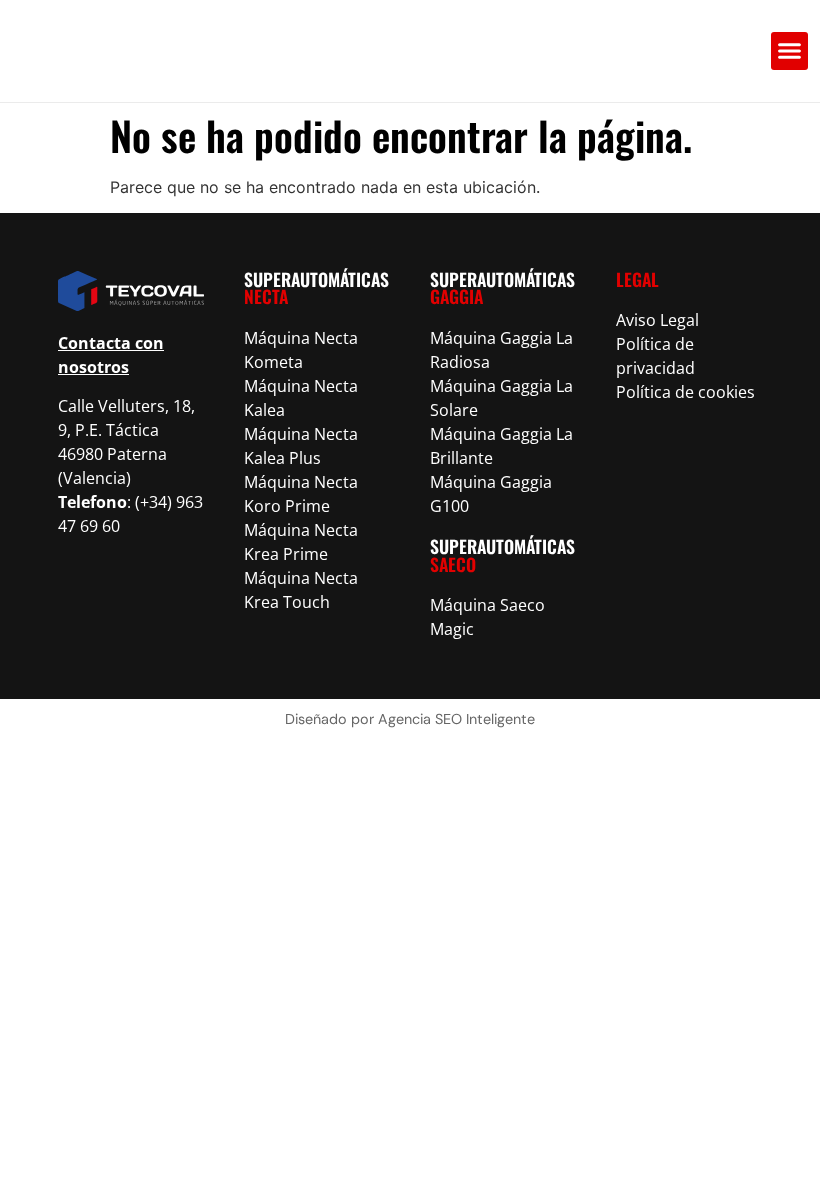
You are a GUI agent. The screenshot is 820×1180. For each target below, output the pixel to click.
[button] (790, 51)
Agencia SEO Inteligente (456, 719)
